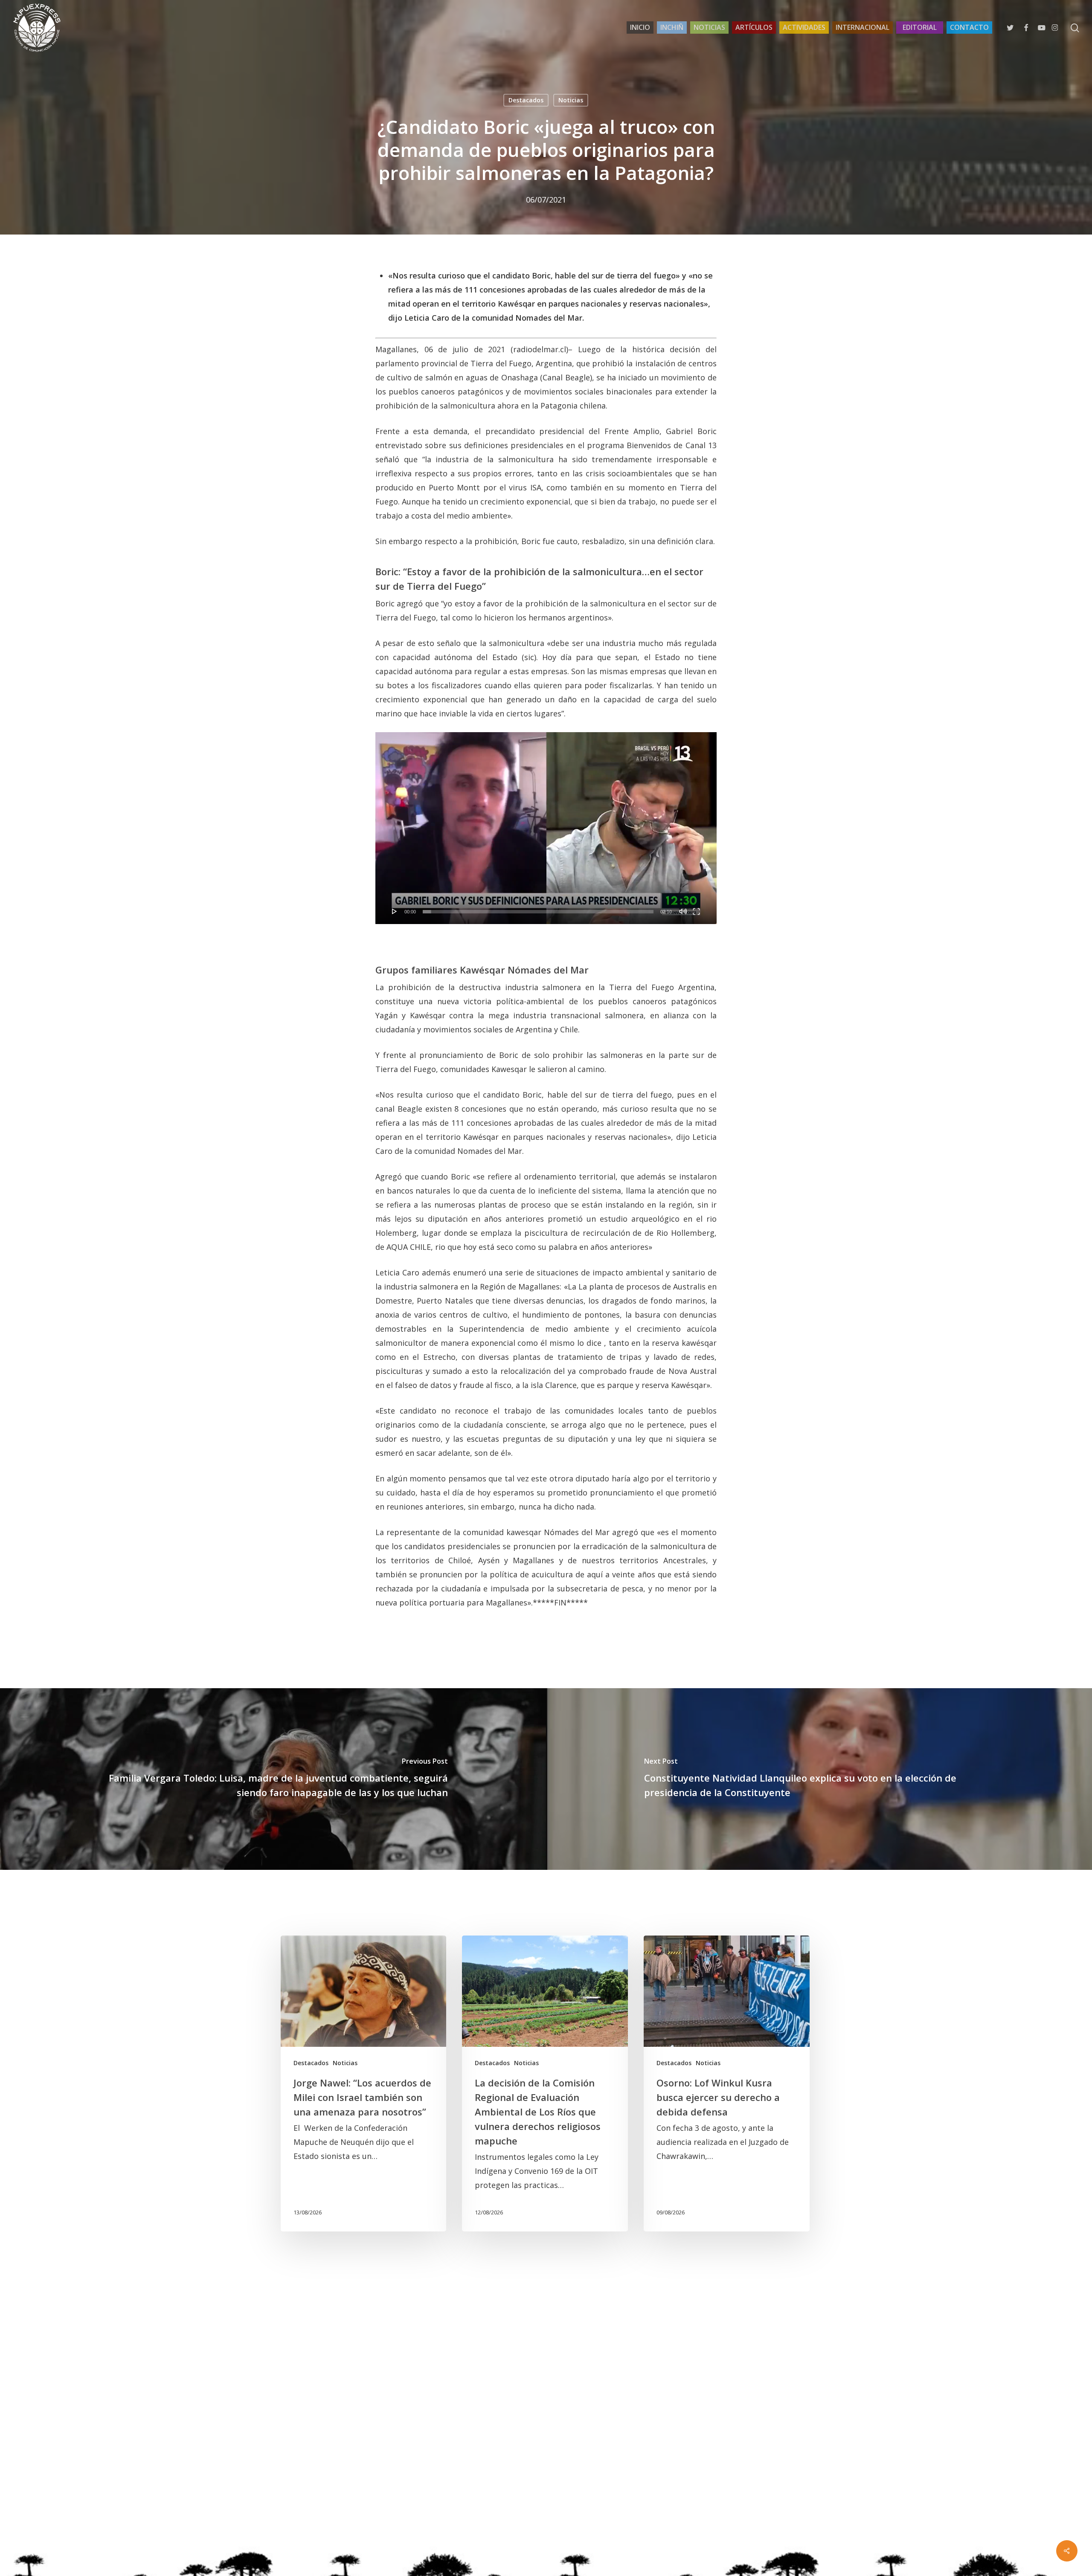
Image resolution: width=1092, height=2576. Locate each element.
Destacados (526, 100)
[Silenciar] (683, 911)
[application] (546, 828)
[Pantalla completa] (696, 911)
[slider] (538, 912)
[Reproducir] (395, 911)
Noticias (571, 100)
